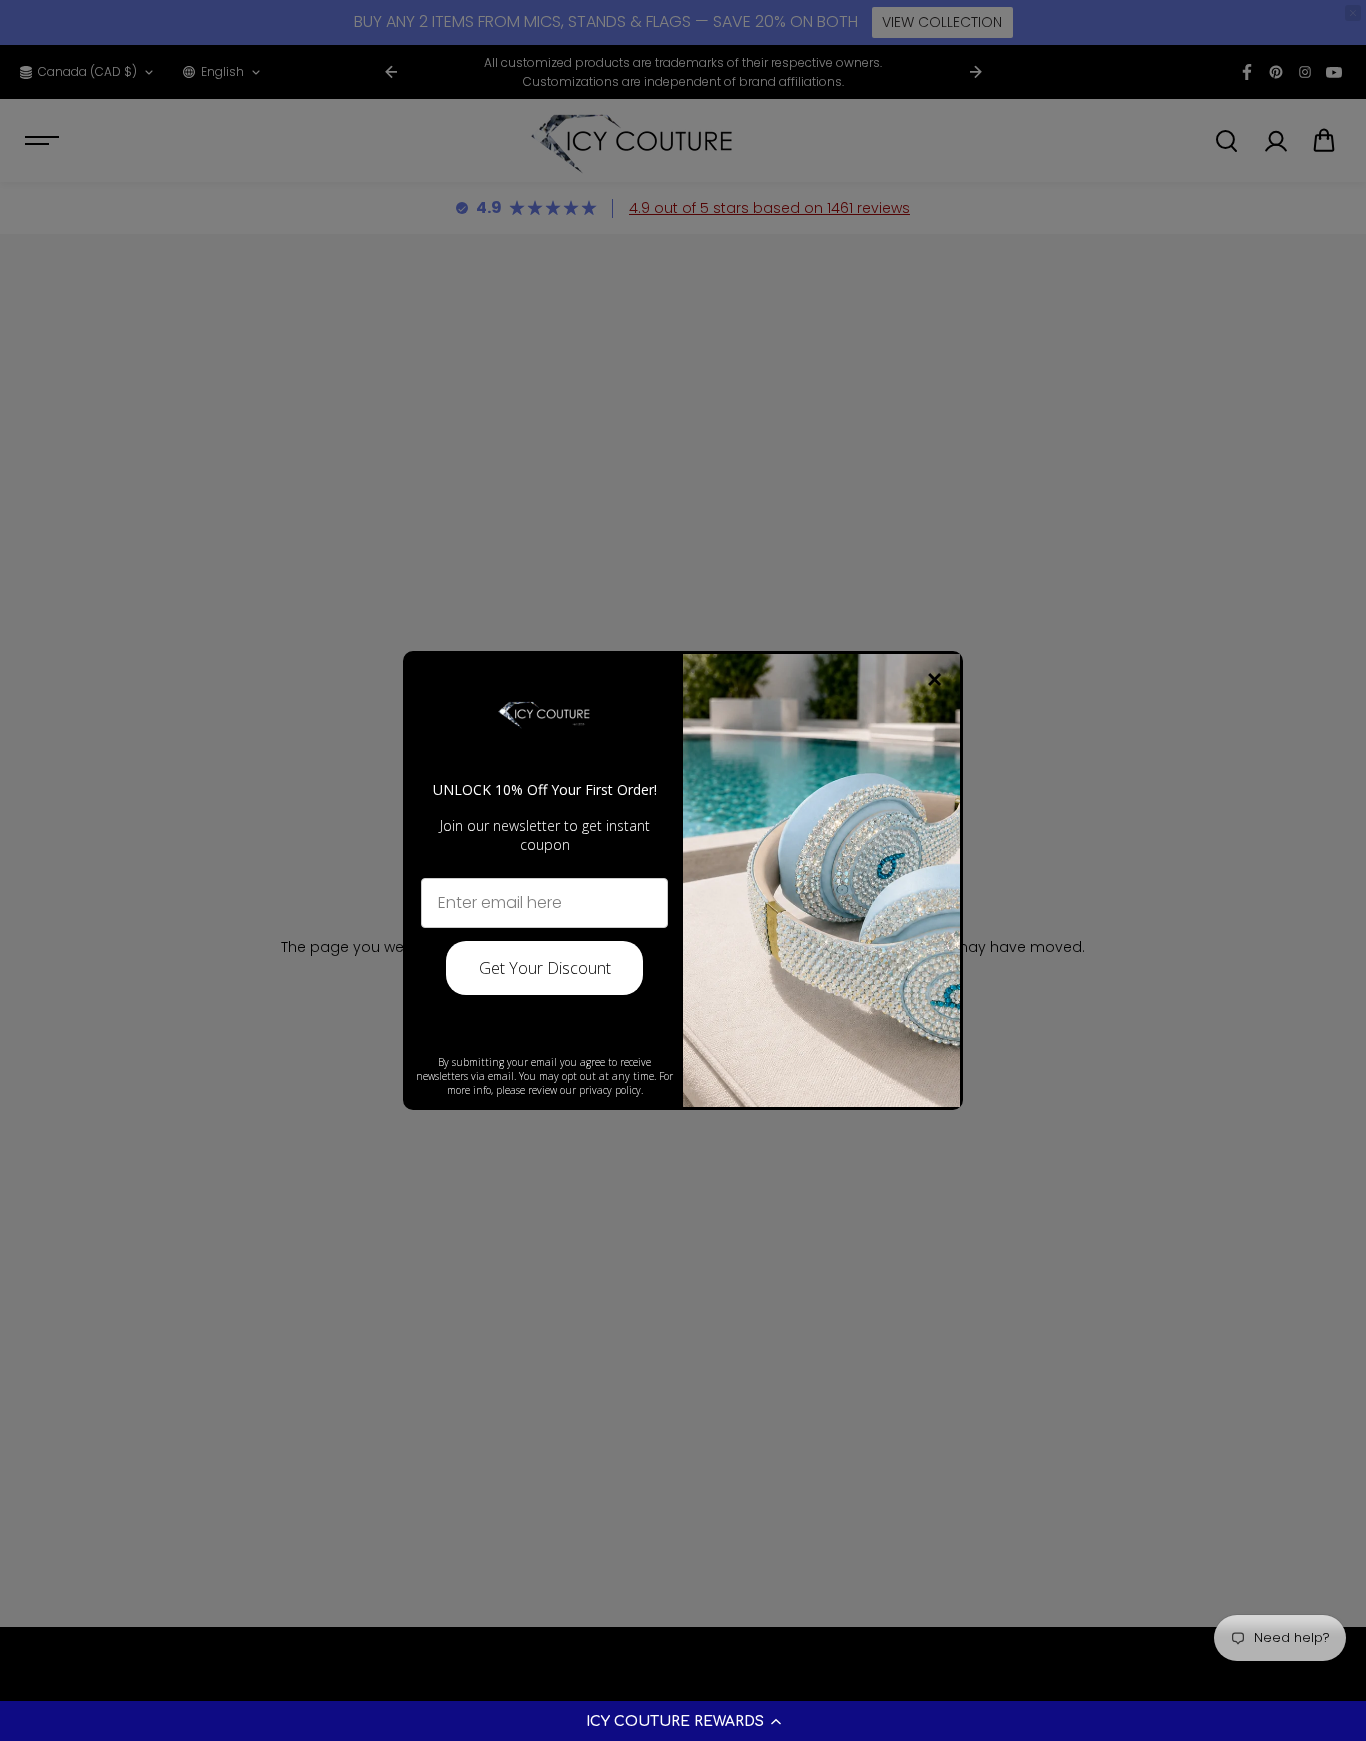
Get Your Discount (545, 968)
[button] (683, 1721)
